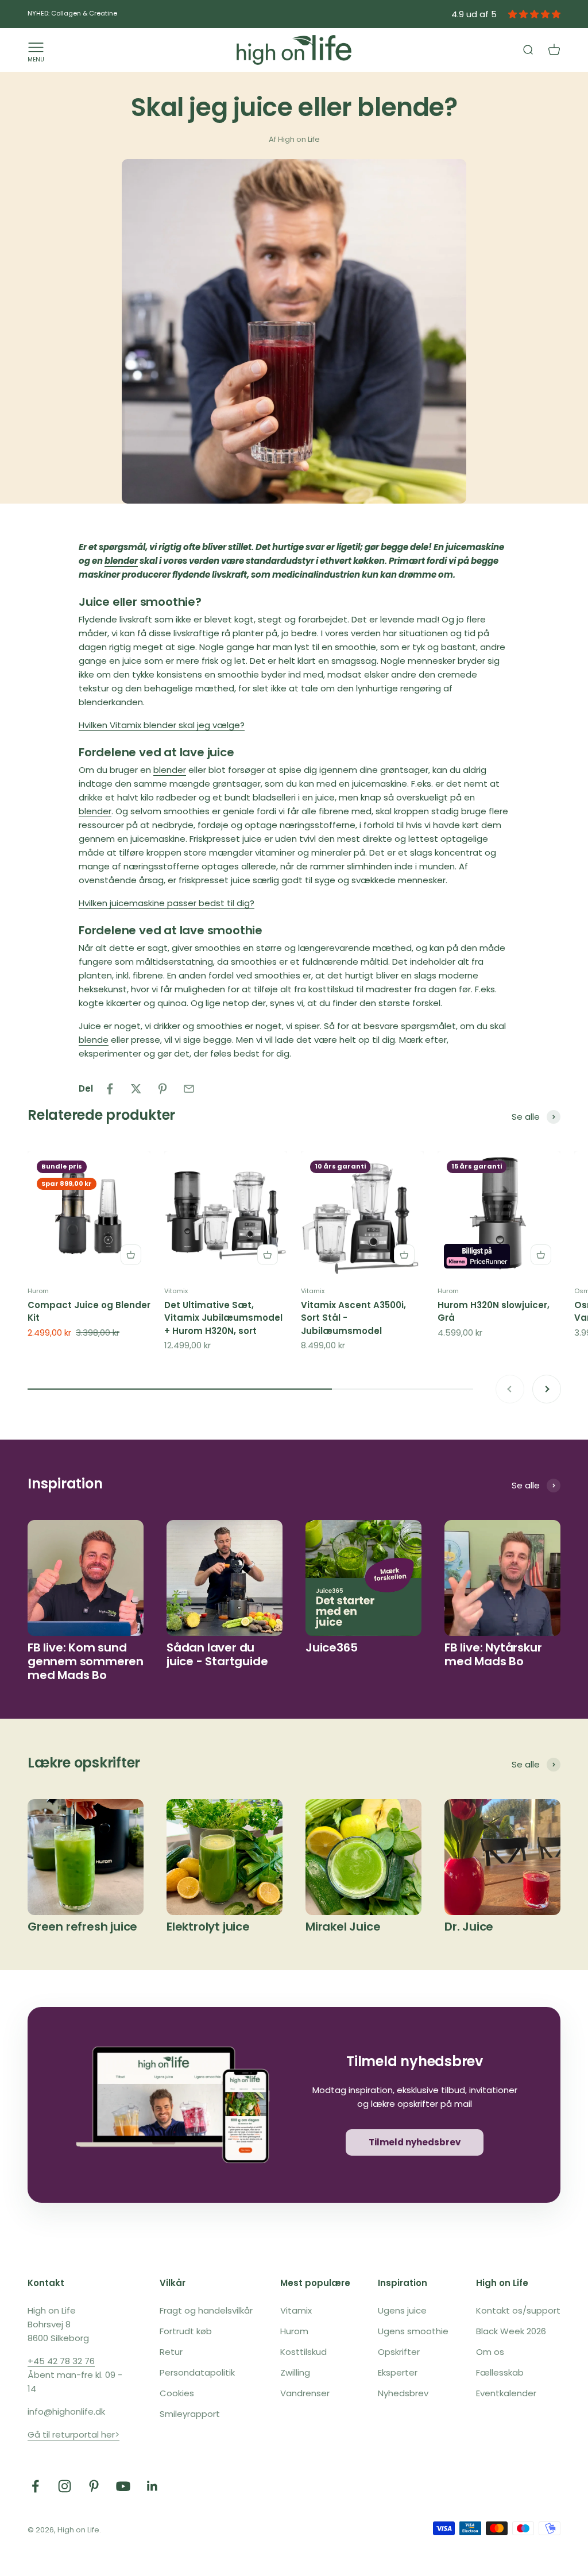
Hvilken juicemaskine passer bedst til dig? (167, 903)
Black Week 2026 (511, 2331)
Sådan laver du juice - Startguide (217, 1654)
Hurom (38, 1291)
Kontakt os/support (518, 2310)
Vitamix (176, 1291)
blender (121, 561)
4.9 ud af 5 (474, 14)
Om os (490, 2352)
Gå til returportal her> (73, 2434)
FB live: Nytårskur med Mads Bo (493, 1654)
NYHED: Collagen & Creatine (72, 13)
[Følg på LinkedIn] (152, 2486)
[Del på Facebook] (110, 1089)
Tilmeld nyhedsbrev (415, 2142)
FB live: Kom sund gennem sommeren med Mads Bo (86, 1661)
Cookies (177, 2393)
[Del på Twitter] (136, 1089)
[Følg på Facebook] (35, 2486)
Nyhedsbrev (403, 2393)
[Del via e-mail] (189, 1089)
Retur (171, 2352)
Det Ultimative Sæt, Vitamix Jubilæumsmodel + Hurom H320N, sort (223, 1318)
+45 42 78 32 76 (61, 2361)
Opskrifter (399, 2352)
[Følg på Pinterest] (94, 2486)
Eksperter (398, 2372)
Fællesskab (500, 2372)
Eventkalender (506, 2393)
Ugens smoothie (413, 2331)
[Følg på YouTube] (123, 2486)
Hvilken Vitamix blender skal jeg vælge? (162, 725)
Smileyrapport (190, 2414)
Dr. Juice (469, 1927)
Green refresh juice (82, 1927)
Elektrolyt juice (208, 1927)
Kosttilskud (303, 2352)
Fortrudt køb (186, 2331)
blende (94, 1040)
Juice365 (331, 1647)
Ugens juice (402, 2310)
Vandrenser (305, 2393)
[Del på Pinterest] (163, 1089)
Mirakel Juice (343, 1927)
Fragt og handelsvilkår (206, 2310)
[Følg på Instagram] (65, 2486)
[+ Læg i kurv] (131, 1255)
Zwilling (295, 2372)
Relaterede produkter (101, 1115)
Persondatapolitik (197, 2372)
